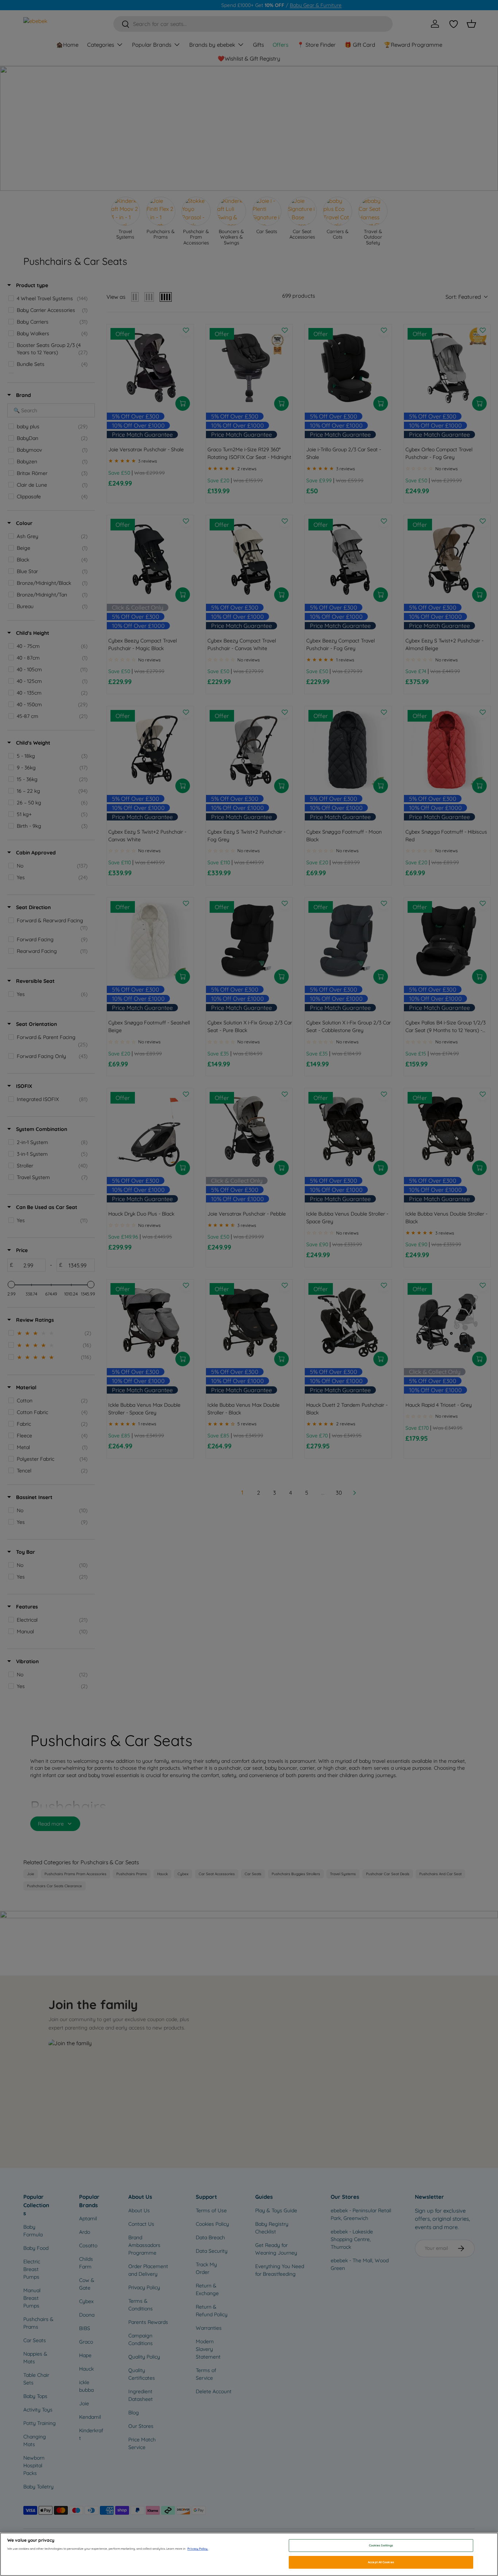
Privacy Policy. (198, 2549)
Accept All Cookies (381, 2562)
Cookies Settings (381, 2545)
